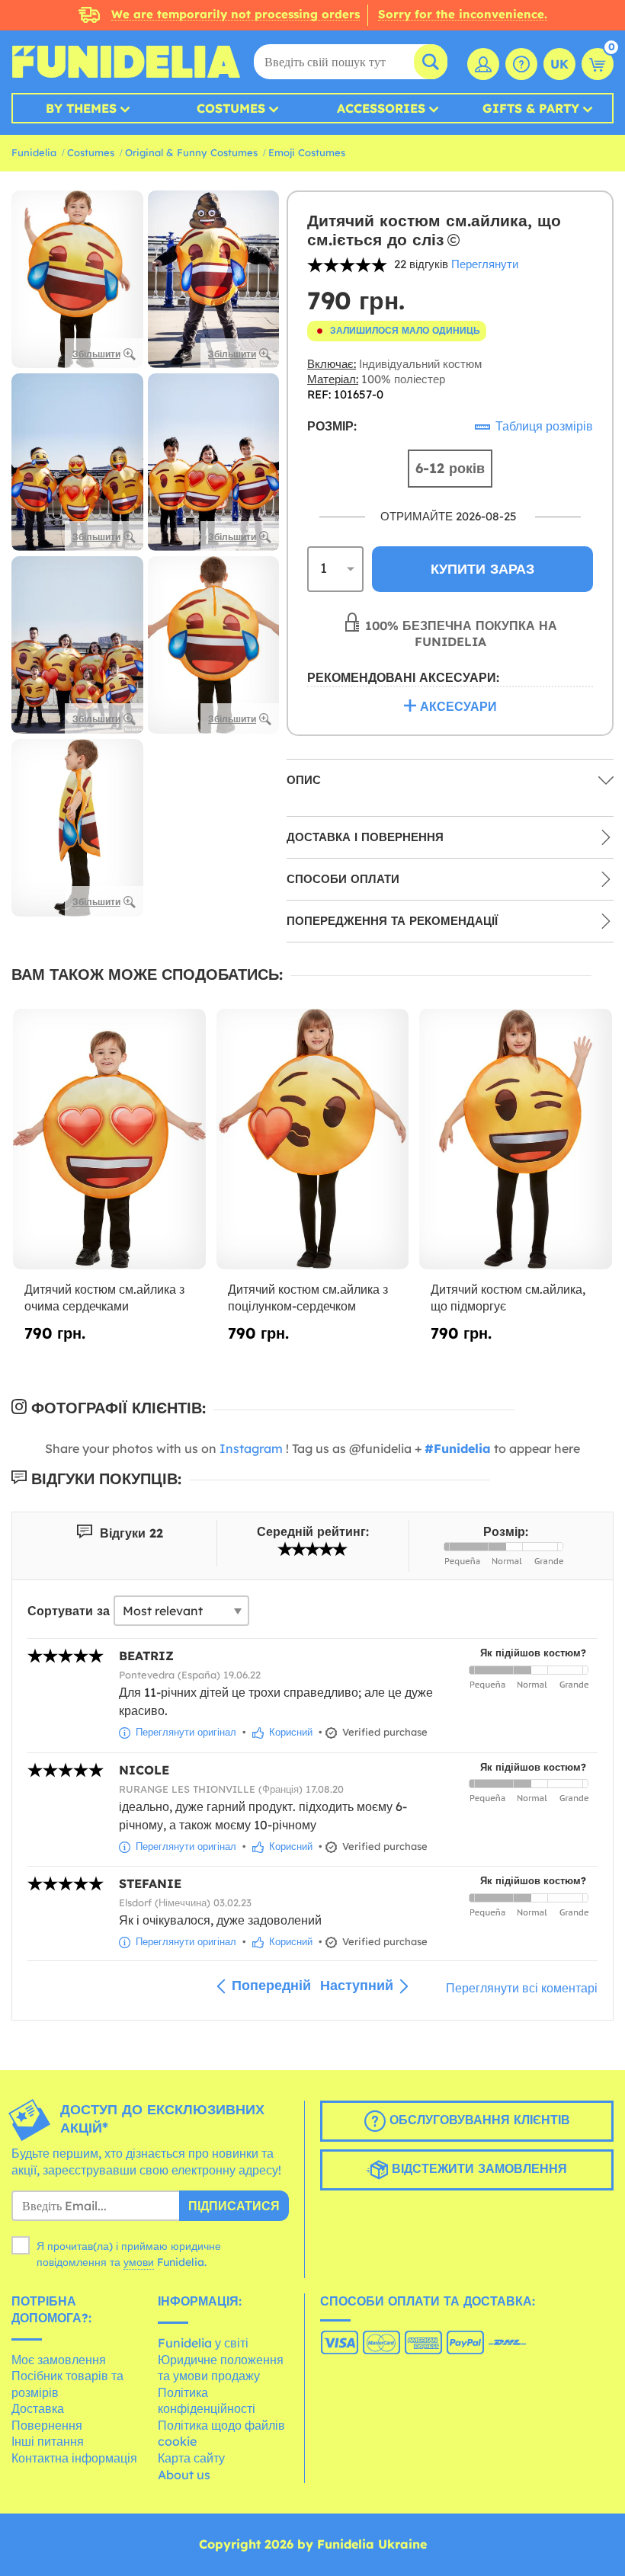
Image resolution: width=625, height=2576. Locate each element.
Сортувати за (69, 1611)
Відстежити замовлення (478, 2168)
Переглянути (485, 264)
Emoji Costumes (307, 152)
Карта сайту (191, 2458)
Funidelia (34, 152)
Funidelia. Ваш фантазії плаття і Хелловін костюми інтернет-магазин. (126, 62)
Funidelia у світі (203, 2343)
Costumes (231, 108)
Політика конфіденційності (207, 2401)
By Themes (81, 108)
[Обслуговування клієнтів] (521, 64)
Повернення (47, 2425)
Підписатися (234, 2206)
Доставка (38, 2408)
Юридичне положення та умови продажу (221, 2368)
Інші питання (48, 2441)
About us (184, 2475)
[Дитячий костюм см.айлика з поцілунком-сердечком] (313, 1139)
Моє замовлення (59, 2360)
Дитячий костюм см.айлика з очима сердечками (104, 1298)
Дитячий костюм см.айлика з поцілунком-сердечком (308, 1298)
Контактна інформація (74, 2458)
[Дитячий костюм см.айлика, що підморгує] (516, 1139)
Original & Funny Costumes (191, 152)
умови (139, 2262)
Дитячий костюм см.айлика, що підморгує (508, 1298)
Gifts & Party (531, 108)
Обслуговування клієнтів (478, 2120)
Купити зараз (482, 569)
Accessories (381, 108)
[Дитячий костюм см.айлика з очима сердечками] (109, 1139)
